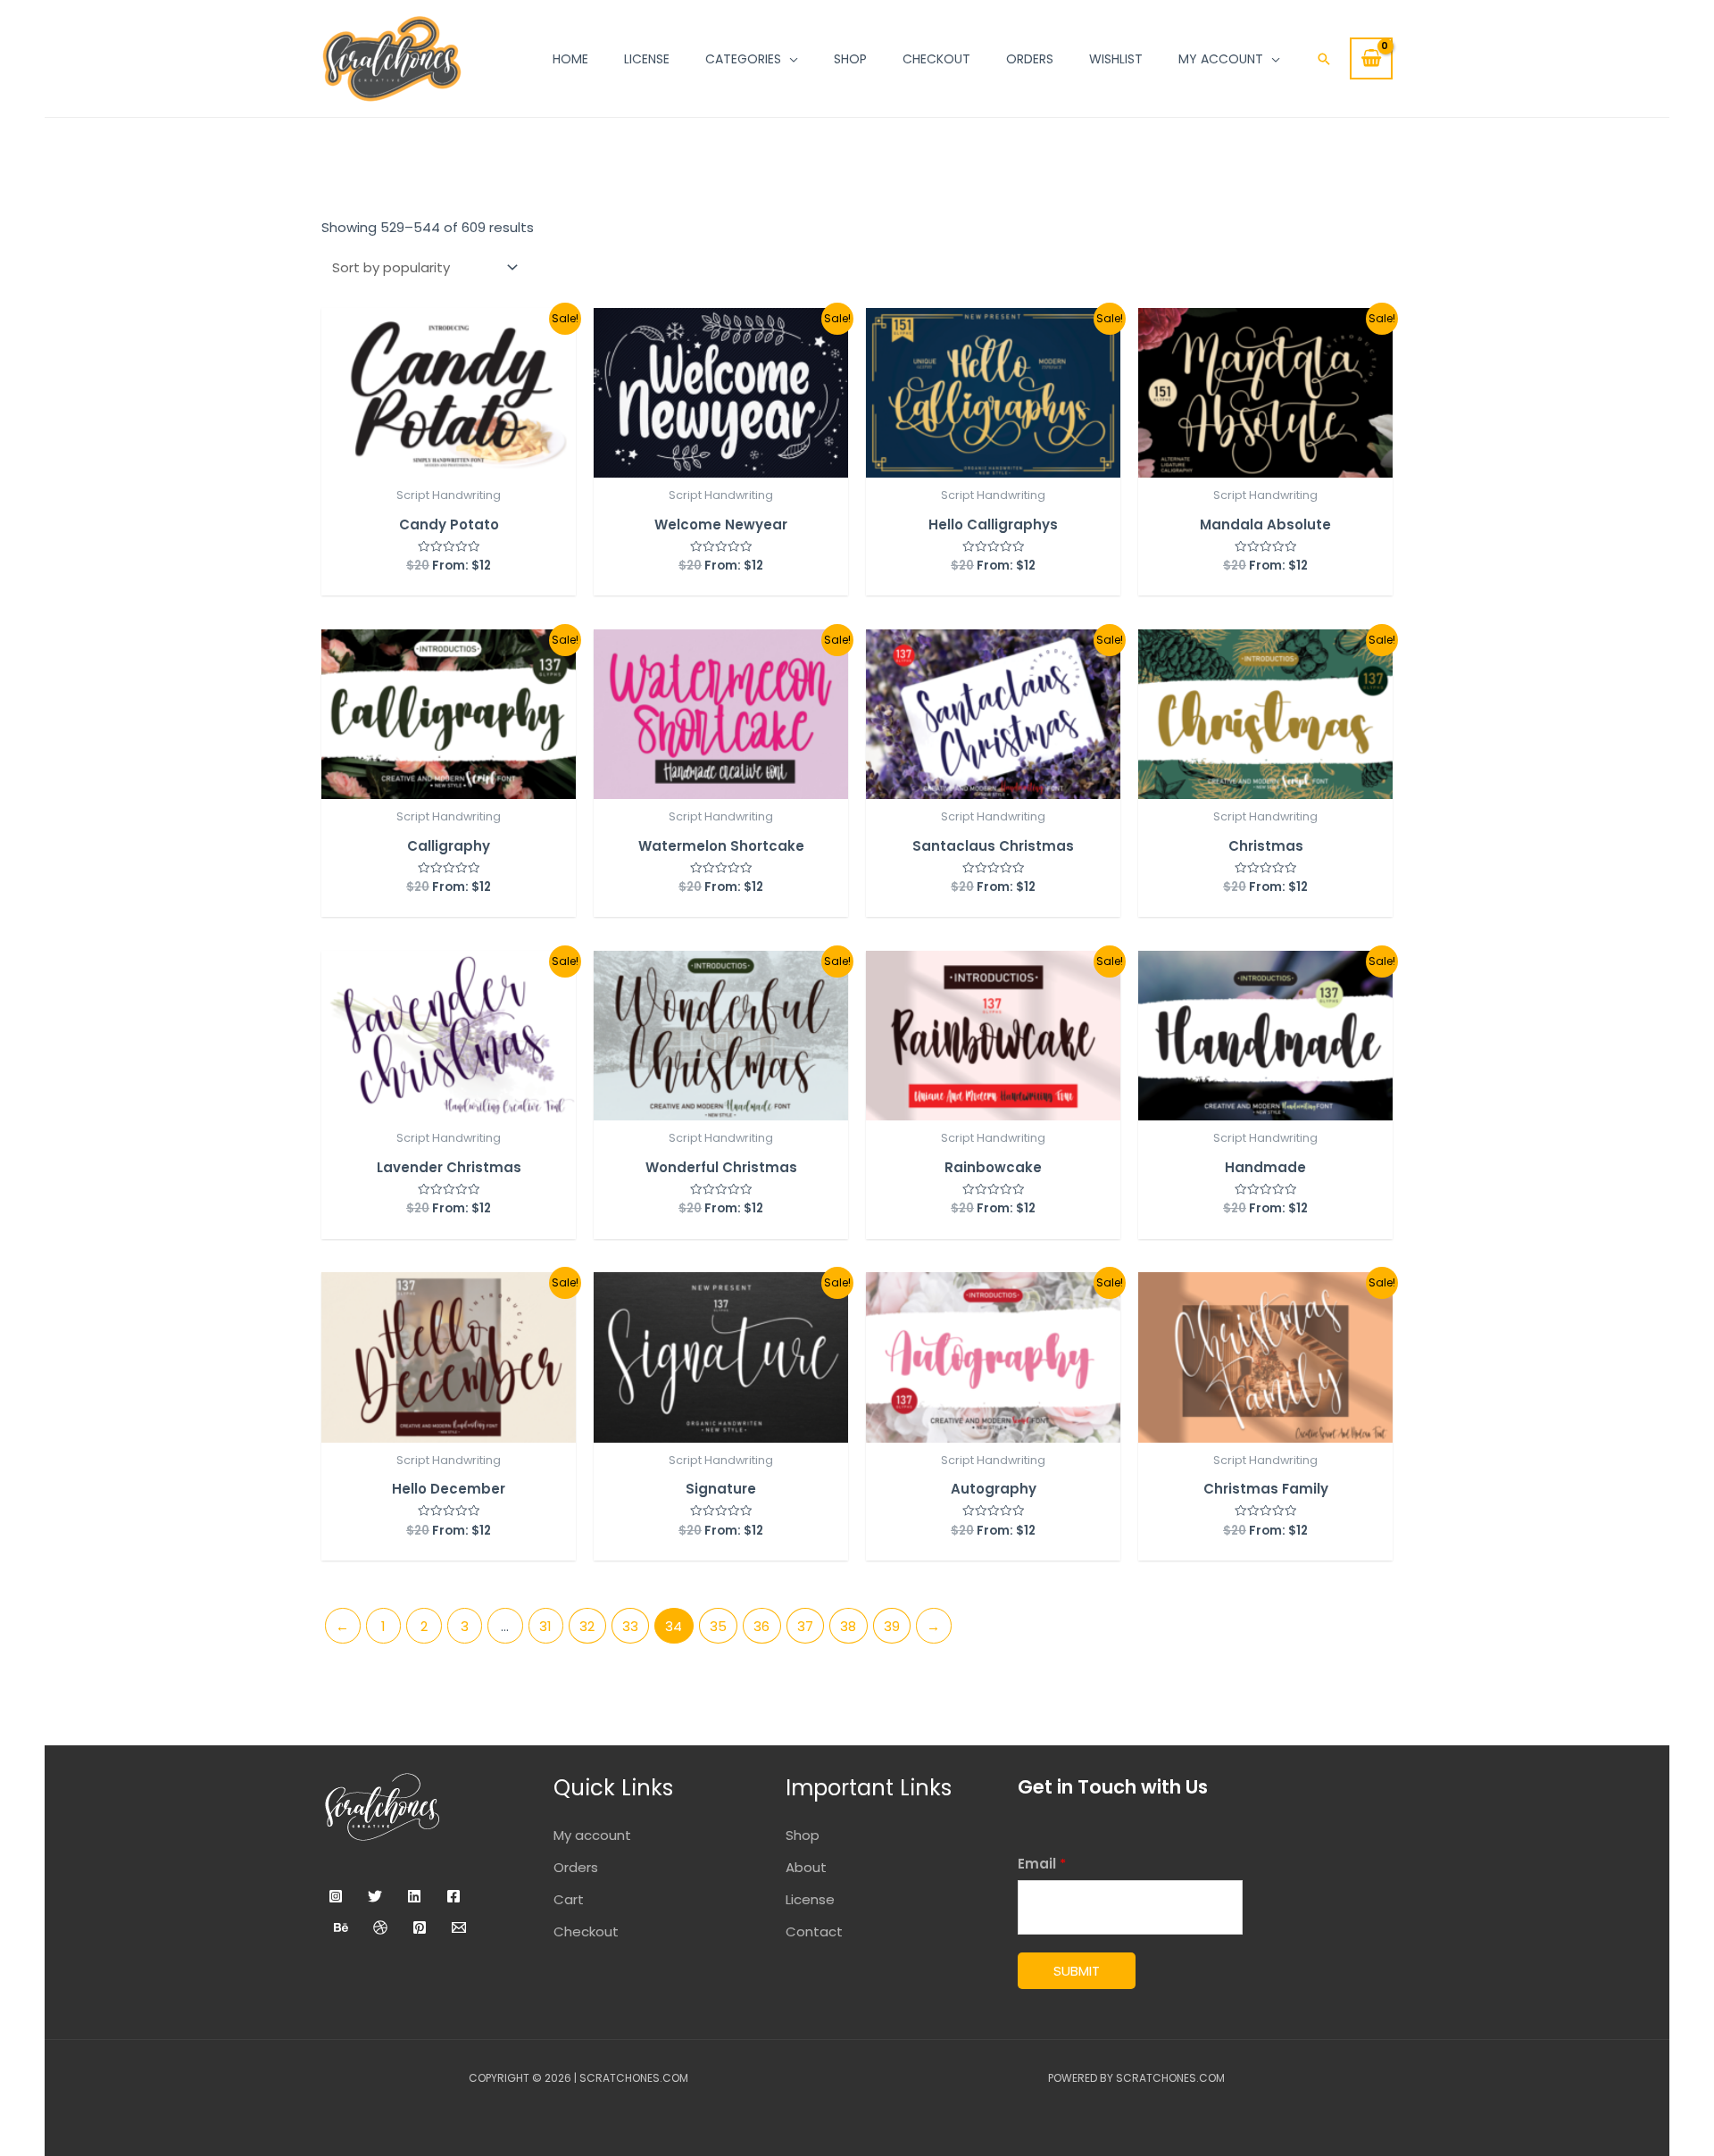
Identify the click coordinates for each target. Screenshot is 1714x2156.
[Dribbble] (380, 1927)
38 (848, 1626)
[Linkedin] (414, 1896)
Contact (814, 1931)
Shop (803, 1835)
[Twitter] (375, 1896)
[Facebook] (453, 1896)
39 (892, 1626)
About (806, 1867)
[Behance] (341, 1927)
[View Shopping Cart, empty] (1371, 58)
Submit (1077, 1971)
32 (587, 1626)
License (810, 1899)
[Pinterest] (420, 1927)
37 (805, 1626)
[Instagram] (336, 1896)
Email (1042, 1864)
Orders (576, 1867)
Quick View (449, 461)
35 (718, 1626)
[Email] (459, 1927)
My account (592, 1835)
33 (630, 1626)
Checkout (586, 1931)
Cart (569, 1899)
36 (761, 1626)
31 (545, 1626)
